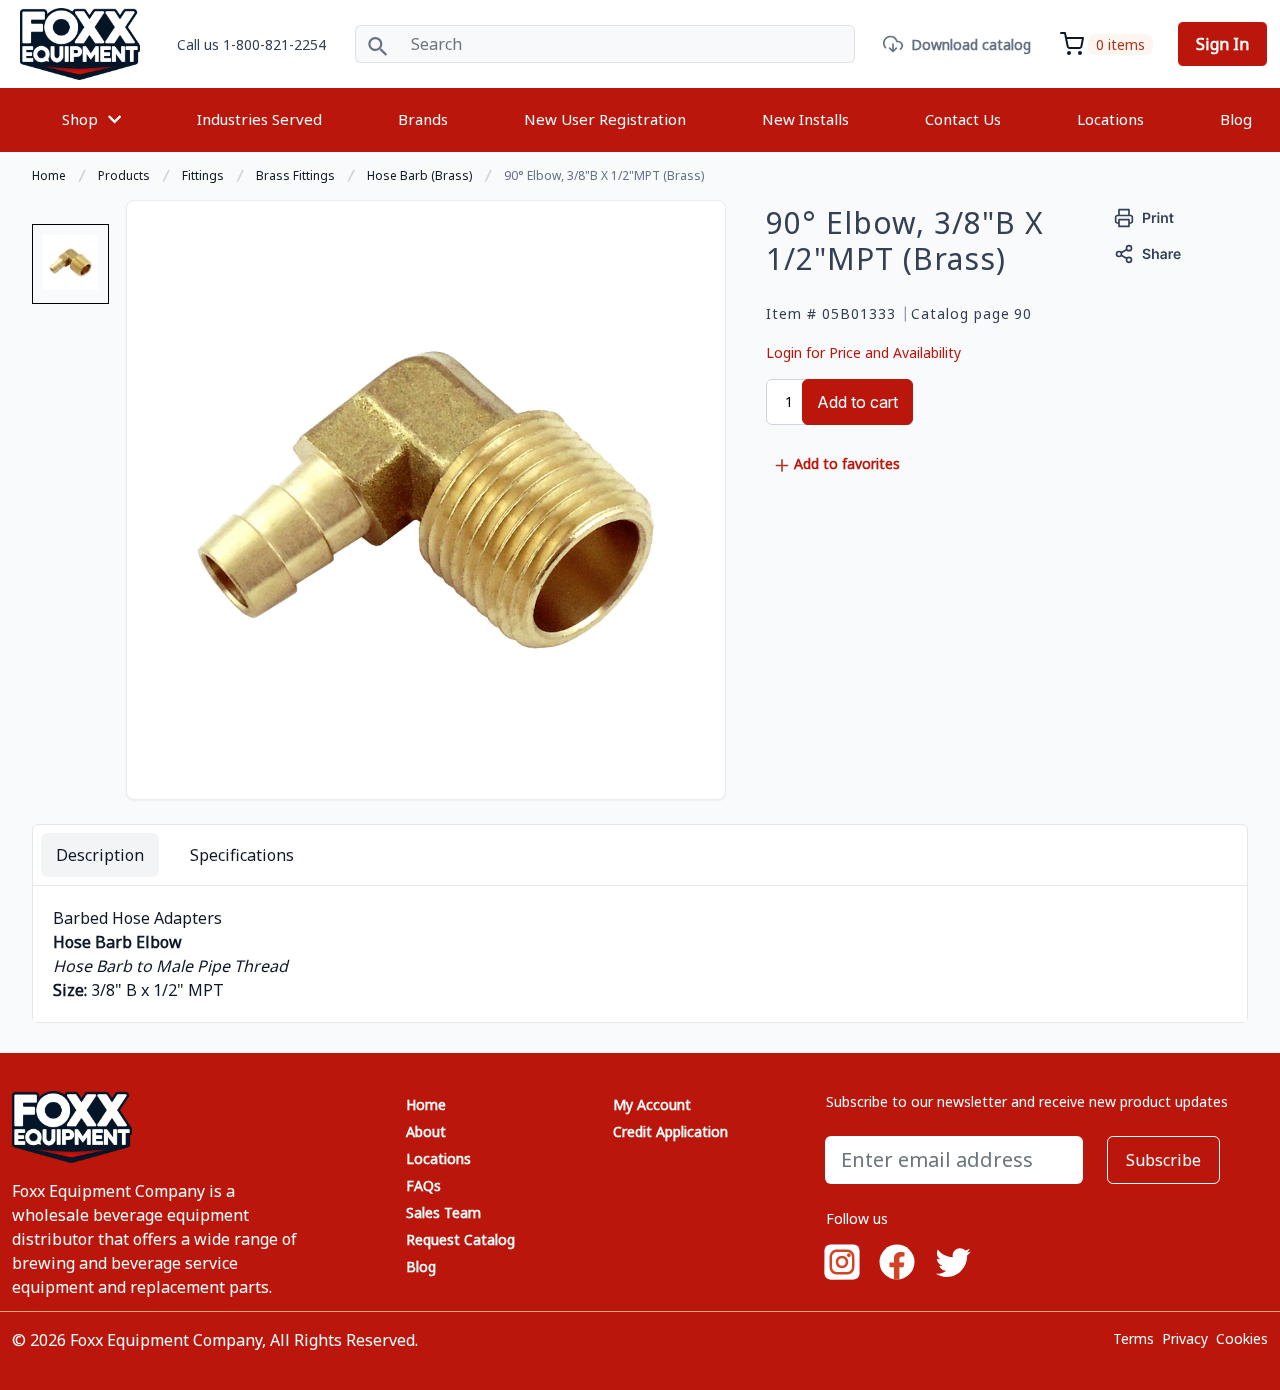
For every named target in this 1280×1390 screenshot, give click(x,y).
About (426, 1131)
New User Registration (605, 119)
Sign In (1222, 44)
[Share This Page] (1148, 251)
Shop (80, 119)
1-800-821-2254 (274, 44)
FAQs (423, 1185)
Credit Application (670, 1131)
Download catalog (971, 44)
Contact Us (963, 119)
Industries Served (259, 119)
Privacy (1185, 1338)
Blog (1236, 119)
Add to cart (857, 402)
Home (426, 1104)
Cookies (1242, 1338)
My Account (652, 1104)
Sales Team (443, 1212)
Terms (1133, 1338)
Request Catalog (460, 1239)
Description (100, 855)
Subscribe (1163, 1160)
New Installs (805, 119)
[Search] (377, 44)
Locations (1110, 119)
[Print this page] (1144, 215)
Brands (423, 119)
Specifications (242, 855)
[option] (70, 272)
